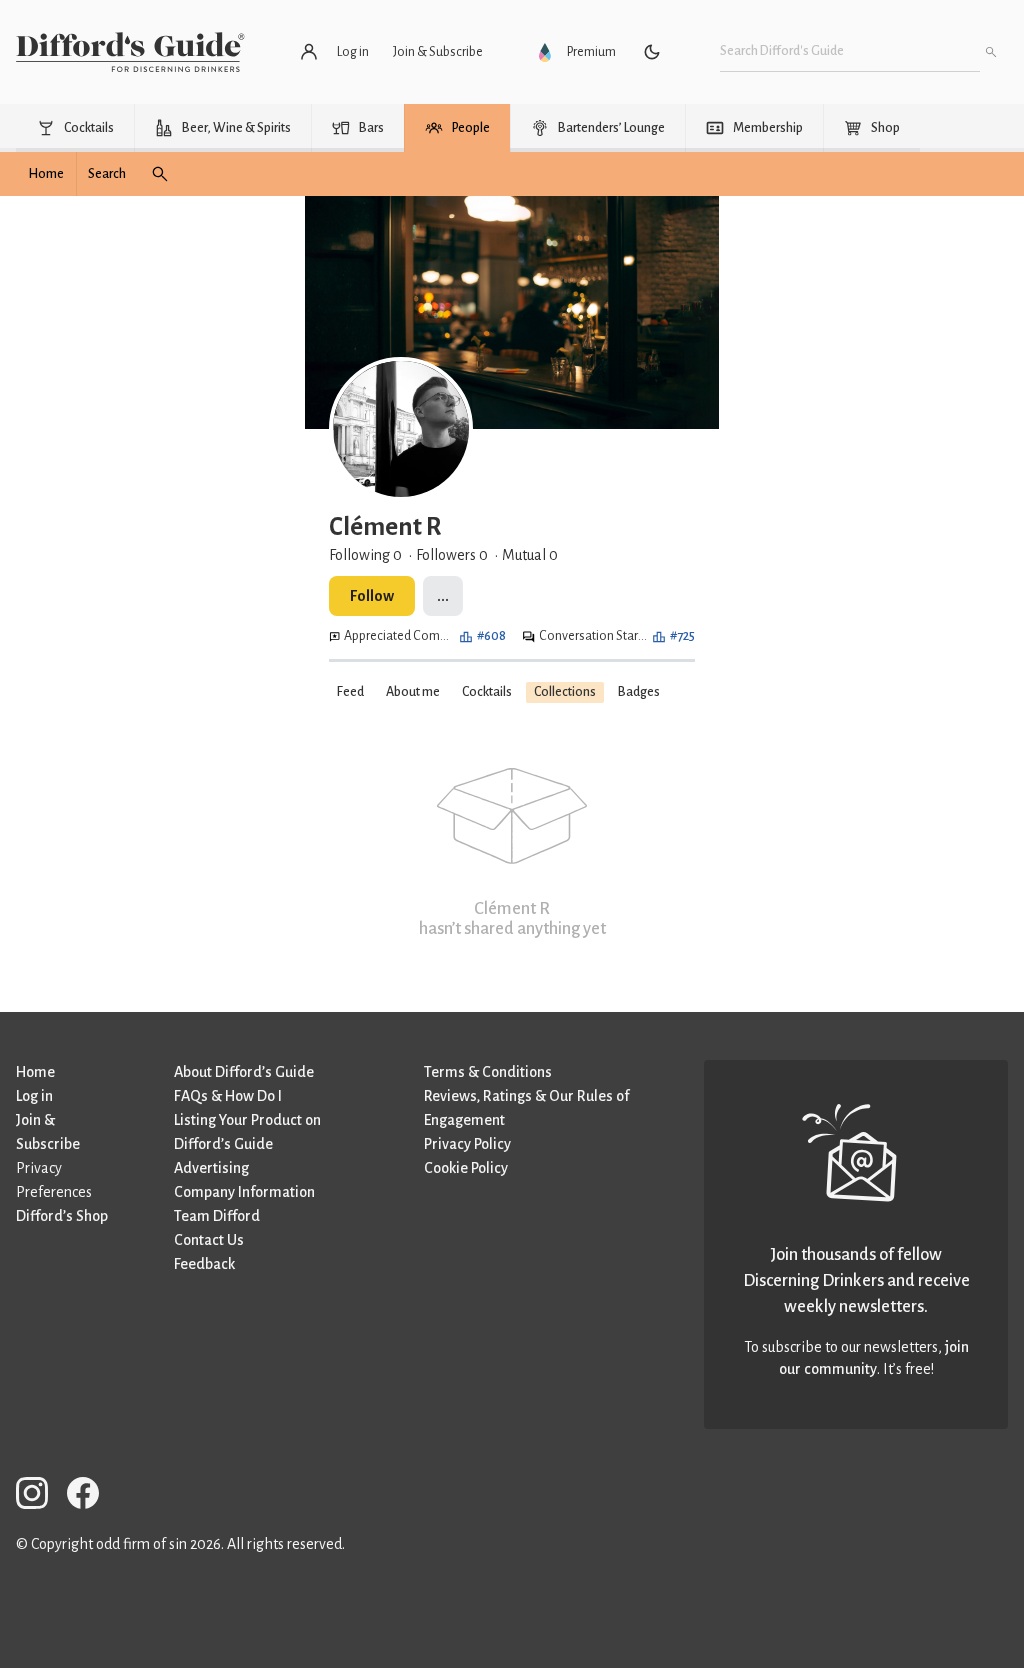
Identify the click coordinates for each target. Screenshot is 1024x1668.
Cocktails (487, 692)
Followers (452, 555)
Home (35, 1072)
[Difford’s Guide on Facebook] (91, 1496)
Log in (34, 1096)
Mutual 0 (530, 555)
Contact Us (209, 1240)
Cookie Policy (466, 1168)
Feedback (204, 1264)
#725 (682, 636)
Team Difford (217, 1216)
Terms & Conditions (488, 1072)
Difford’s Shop (62, 1216)
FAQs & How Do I (228, 1096)
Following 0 (365, 555)
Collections (565, 692)
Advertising (211, 1168)
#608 (491, 636)
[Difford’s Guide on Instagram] (40, 1496)
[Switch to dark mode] (652, 52)
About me (413, 692)
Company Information (244, 1192)
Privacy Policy (467, 1144)
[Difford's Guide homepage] (130, 52)
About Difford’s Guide (244, 1072)
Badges (639, 692)
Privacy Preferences (54, 1180)
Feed (350, 692)
